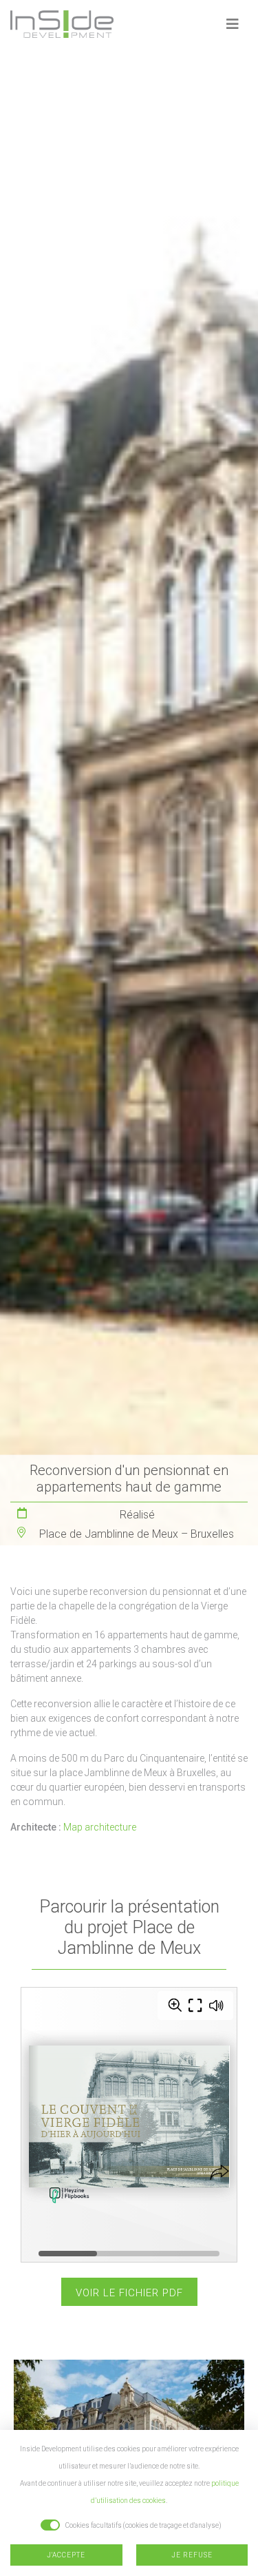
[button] (233, 24)
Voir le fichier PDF (129, 2293)
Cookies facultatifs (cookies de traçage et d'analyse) (143, 2525)
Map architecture (100, 1827)
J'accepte (66, 2555)
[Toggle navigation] (233, 24)
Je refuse (192, 2555)
